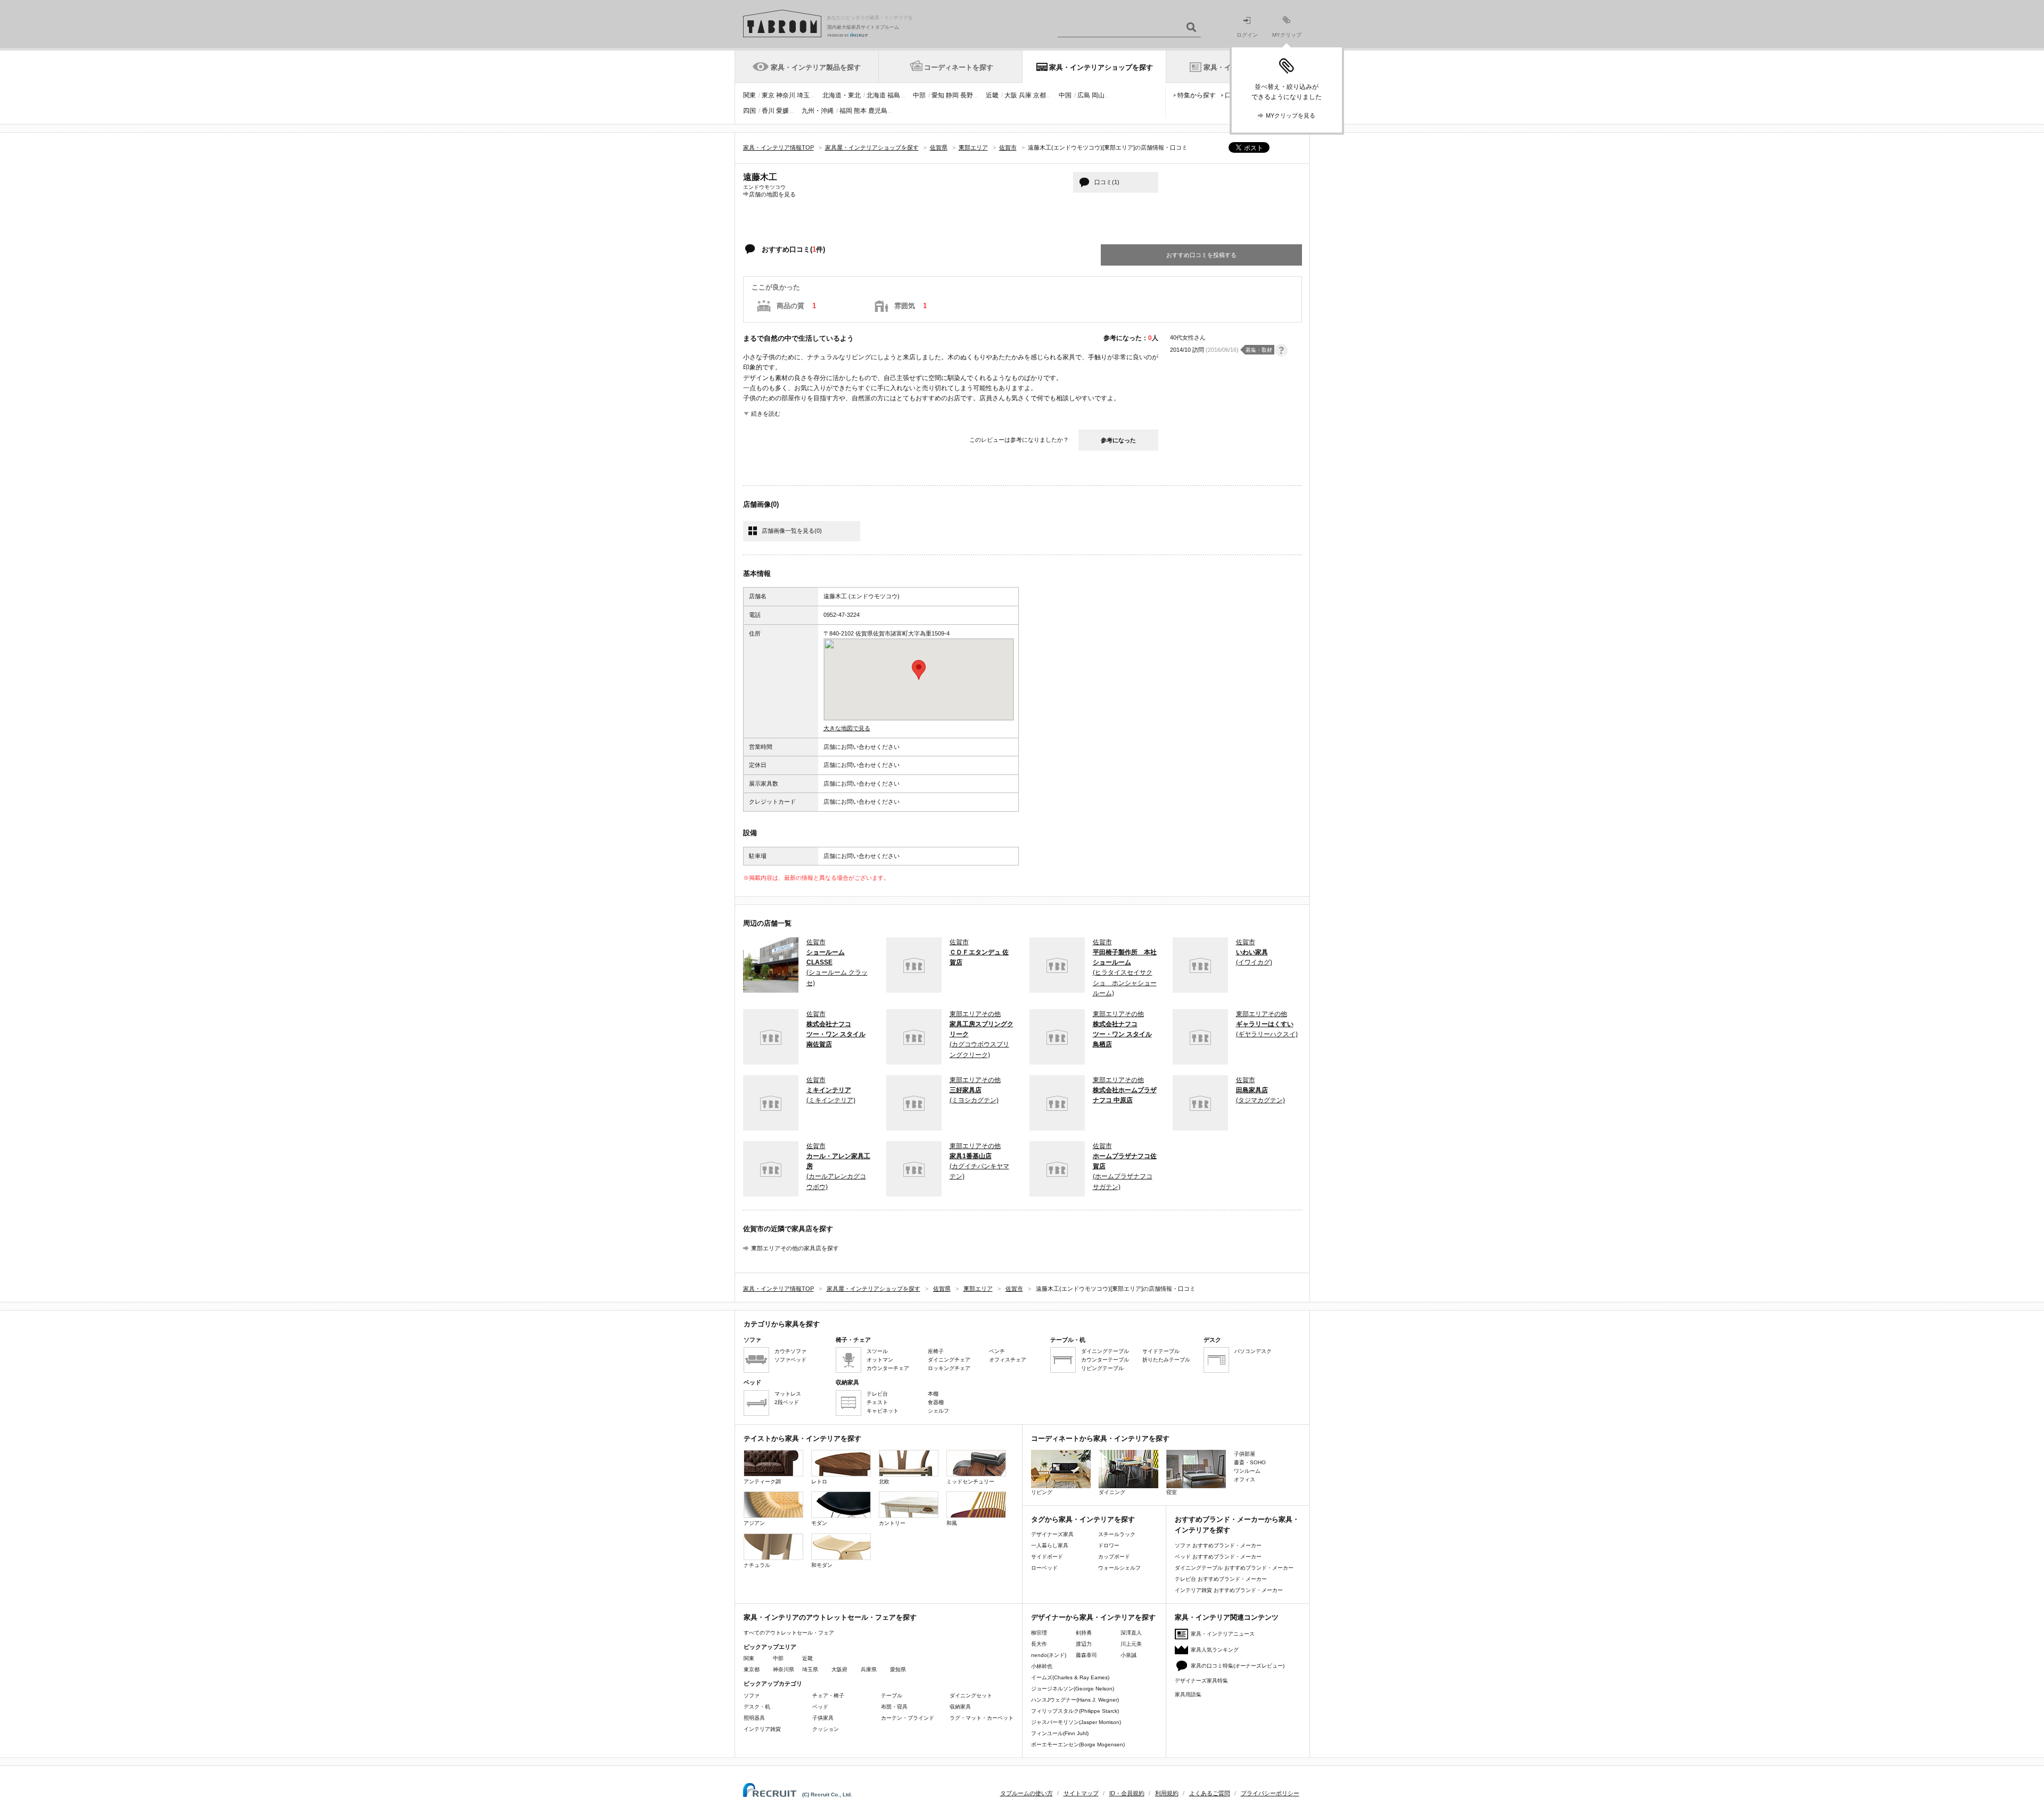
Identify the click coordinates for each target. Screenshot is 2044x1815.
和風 (952, 1523)
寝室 (1172, 1492)
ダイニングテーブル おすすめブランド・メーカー (1234, 1568)
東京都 (752, 1669)
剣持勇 (1084, 1633)
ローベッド (1044, 1568)
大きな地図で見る (847, 728)
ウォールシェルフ (1119, 1568)
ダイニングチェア (949, 1360)
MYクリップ (1287, 35)
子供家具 (823, 1718)
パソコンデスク (1253, 1351)
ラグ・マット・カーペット (982, 1718)
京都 (1040, 95)
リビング (1042, 1492)
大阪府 (839, 1669)
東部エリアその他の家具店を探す (795, 1248)
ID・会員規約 (1127, 1793)
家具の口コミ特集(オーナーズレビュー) (1238, 1666)
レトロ (819, 1482)
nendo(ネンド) (1049, 1655)
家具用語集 (1188, 1694)
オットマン (880, 1360)
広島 (1084, 95)
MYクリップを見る (1291, 115)
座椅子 (936, 1351)
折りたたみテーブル (1166, 1360)
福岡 (846, 111)
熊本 (860, 111)
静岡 (952, 95)
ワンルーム (1247, 1471)
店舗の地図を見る (772, 194)
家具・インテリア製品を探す (816, 67)
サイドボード (1047, 1557)
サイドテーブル (1161, 1351)
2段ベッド (787, 1402)
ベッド (820, 1707)
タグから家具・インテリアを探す (1083, 1519)
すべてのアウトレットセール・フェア (789, 1633)
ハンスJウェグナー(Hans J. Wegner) (1075, 1700)
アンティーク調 (762, 1482)
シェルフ (938, 1411)
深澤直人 (1131, 1633)
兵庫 (1025, 95)
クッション (826, 1729)
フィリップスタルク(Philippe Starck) (1075, 1711)
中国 (1065, 95)
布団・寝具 (894, 1707)
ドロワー (1109, 1545)
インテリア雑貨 (762, 1729)
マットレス (788, 1394)
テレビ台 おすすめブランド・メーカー (1221, 1579)
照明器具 (754, 1718)
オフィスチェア (1008, 1360)
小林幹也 (1042, 1666)
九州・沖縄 (818, 111)
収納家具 (960, 1707)
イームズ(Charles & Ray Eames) (1070, 1677)
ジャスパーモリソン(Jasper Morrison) (1076, 1722)
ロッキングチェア (949, 1368)
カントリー (892, 1523)
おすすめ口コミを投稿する (1201, 255)
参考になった (1118, 440)
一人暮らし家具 (1050, 1545)
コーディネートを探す (959, 67)
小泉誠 (1128, 1655)
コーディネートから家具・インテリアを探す (1100, 1438)
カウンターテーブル (1105, 1360)
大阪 (1011, 95)
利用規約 (1167, 1793)
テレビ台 (877, 1394)
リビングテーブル (1102, 1368)
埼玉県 (810, 1669)
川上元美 (1131, 1644)
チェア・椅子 (828, 1696)
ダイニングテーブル (1105, 1351)
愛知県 (898, 1669)
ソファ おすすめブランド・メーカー (1218, 1545)
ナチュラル (757, 1565)
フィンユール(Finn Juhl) (1060, 1733)
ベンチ (997, 1351)
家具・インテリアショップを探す (1101, 67)
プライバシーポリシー (1270, 1793)
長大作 (1039, 1644)
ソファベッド (790, 1360)
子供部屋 (1244, 1454)
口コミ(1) (1107, 182)
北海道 (876, 95)
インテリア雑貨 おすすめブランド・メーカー (1229, 1590)
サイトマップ (1081, 1793)
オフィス (1244, 1479)
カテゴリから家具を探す (782, 1324)
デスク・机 (757, 1707)
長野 (967, 95)
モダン (819, 1523)
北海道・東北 (842, 95)
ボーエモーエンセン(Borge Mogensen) (1078, 1744)
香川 (768, 111)
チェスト (877, 1402)
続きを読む (766, 414)
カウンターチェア (888, 1368)
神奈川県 (784, 1669)
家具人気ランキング (1215, 1650)
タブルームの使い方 (1027, 1793)
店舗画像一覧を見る (792, 531)
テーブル (892, 1696)
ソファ (752, 1696)
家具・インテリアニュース (1223, 1634)
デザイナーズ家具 (1052, 1534)
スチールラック (1117, 1534)
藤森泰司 (1086, 1655)
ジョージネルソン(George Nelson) (1073, 1689)
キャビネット (883, 1411)
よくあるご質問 (1210, 1793)
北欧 (884, 1482)
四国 (749, 111)
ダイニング (1112, 1492)
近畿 (992, 95)
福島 (894, 95)
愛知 (938, 95)
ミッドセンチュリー (970, 1482)
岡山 (1098, 95)
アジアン (754, 1523)
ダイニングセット (971, 1696)
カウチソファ (790, 1351)
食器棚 (936, 1402)
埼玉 (803, 95)
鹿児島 (878, 111)
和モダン (822, 1565)
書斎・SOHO (1250, 1462)
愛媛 (782, 111)
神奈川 (786, 95)
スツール (877, 1351)
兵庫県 (869, 1669)
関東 (749, 95)
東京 (768, 95)
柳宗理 (1039, 1633)
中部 (919, 95)
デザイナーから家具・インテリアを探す (1093, 1617)
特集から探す (1197, 95)
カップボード (1114, 1557)
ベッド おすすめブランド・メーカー (1218, 1557)
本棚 (933, 1394)
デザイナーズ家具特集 (1201, 1681)
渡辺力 (1084, 1644)
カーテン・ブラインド (908, 1718)
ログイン (1247, 35)
